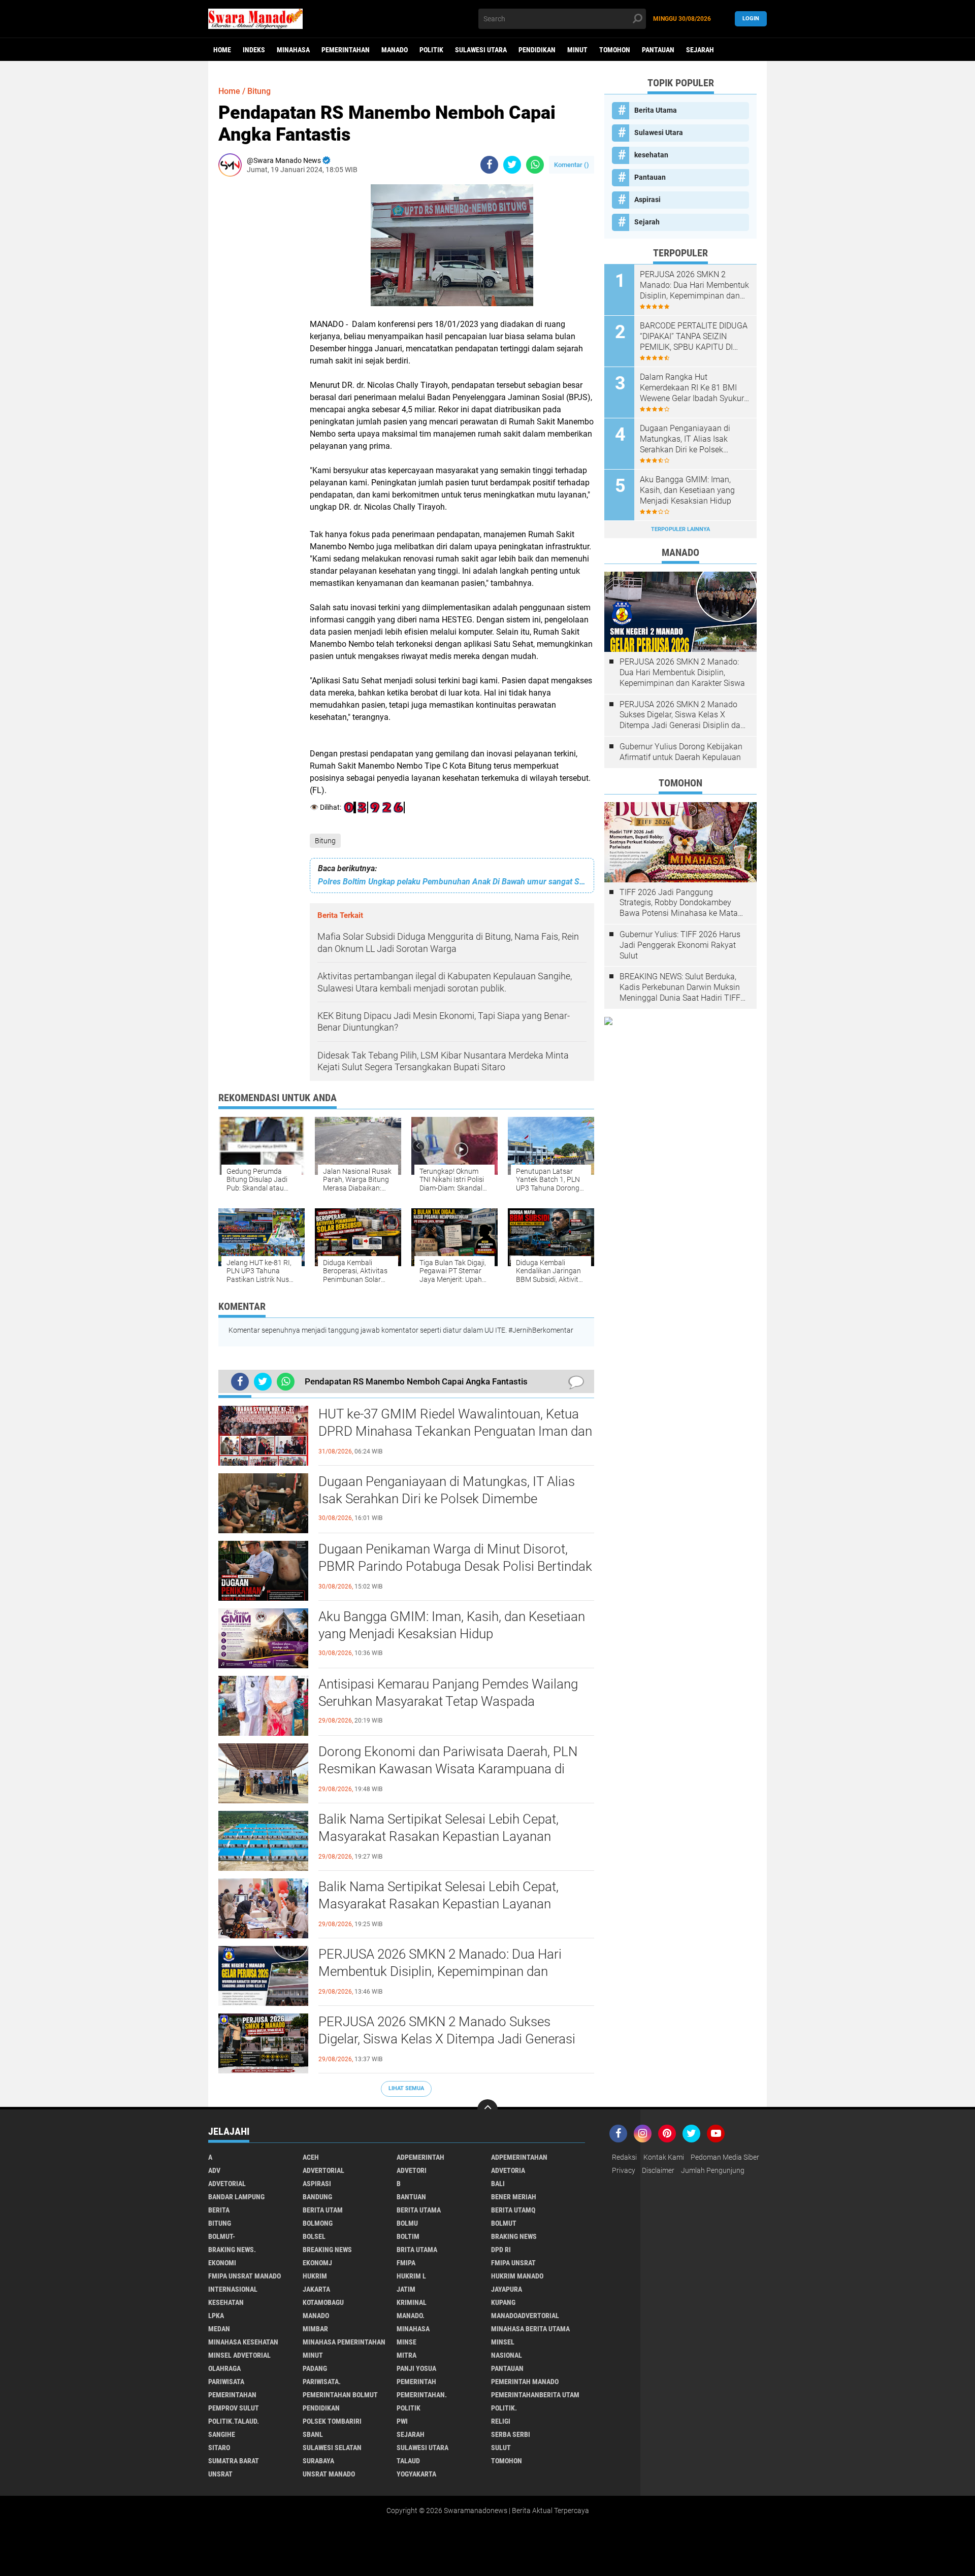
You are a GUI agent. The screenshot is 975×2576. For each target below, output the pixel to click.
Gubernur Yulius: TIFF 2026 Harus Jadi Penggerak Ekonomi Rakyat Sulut (680, 945)
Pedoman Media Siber (725, 2157)
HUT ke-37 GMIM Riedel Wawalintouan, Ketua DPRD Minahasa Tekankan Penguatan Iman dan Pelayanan (455, 1431)
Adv (214, 2170)
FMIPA (406, 2263)
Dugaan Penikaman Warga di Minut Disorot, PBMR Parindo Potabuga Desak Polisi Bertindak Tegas (455, 1566)
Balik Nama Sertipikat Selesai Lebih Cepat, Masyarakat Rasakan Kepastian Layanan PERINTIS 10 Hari (438, 1836)
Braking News (514, 2236)
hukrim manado (517, 2276)
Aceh (311, 2157)
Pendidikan (537, 50)
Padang (315, 2368)
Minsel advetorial (239, 2355)
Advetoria (508, 2170)
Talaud (408, 2461)
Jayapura (507, 2289)
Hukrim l (411, 2276)
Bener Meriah (514, 2197)
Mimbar (315, 2329)
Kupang (503, 2302)
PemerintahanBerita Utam (535, 2395)
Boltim (408, 2236)
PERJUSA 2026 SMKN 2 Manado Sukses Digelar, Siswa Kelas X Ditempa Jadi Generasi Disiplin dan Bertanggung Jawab (447, 2039)
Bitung (325, 841)
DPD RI (501, 2250)
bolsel (314, 2236)
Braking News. (232, 2250)
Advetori (412, 2170)
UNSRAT (220, 2474)
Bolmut (504, 2223)
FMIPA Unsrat (513, 2263)
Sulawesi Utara (481, 50)
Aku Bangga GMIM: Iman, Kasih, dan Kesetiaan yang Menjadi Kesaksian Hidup (452, 1625)
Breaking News (327, 2250)
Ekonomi (222, 2263)
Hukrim (315, 2276)
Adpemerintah (420, 2157)
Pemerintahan (346, 50)
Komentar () (572, 165)
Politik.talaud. (234, 2421)
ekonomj (317, 2263)
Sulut (501, 2448)
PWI (402, 2421)
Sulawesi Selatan (332, 2448)
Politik (431, 50)
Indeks (254, 50)
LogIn (751, 19)
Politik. (504, 2408)
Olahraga (224, 2368)
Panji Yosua (416, 2368)
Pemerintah (416, 2382)
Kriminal (412, 2302)
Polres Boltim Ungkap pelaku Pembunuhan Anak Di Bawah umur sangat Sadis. (452, 882)
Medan (219, 2329)
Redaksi (624, 2157)
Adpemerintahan (519, 2157)
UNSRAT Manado (329, 2474)
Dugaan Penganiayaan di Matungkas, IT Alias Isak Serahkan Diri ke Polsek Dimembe (447, 1490)
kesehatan (651, 155)
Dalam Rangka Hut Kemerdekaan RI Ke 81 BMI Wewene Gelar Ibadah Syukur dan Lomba (692, 388)
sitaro (219, 2448)
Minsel (503, 2342)
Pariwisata (226, 2382)
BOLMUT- (222, 2236)
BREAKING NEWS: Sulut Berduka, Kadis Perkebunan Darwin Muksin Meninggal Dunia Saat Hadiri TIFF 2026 (680, 987)
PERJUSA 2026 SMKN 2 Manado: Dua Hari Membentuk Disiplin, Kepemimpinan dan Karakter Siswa (440, 1971)
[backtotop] (487, 2109)
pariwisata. (322, 2382)
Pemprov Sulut (234, 2408)
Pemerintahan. (422, 2395)
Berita (219, 2210)
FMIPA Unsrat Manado (245, 2276)
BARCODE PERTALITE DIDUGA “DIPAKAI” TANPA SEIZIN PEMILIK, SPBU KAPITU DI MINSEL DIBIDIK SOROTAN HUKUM (694, 337)
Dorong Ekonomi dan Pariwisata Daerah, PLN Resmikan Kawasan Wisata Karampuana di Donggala (448, 1769)
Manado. (411, 2316)
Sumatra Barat (234, 2461)
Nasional (507, 2355)
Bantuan (411, 2197)
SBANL (313, 2434)
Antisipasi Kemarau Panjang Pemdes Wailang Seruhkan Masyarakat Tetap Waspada (448, 1693)
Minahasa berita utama (530, 2329)
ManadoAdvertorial (525, 2316)
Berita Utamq (513, 2210)
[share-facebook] (489, 165)
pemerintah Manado (525, 2382)
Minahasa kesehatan (243, 2342)
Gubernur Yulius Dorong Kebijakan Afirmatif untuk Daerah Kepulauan (681, 752)
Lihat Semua (406, 2088)
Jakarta (316, 2289)
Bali (498, 2184)
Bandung (317, 2197)
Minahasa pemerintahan (344, 2342)
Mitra (407, 2355)
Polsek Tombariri (332, 2421)
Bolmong (318, 2223)
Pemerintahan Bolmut (340, 2395)
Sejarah (700, 50)
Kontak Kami (664, 2157)
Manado (395, 50)
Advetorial (227, 2184)
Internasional (233, 2289)
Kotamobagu (323, 2302)
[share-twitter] (512, 165)
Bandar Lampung (236, 2197)
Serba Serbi (511, 2434)
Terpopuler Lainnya (680, 529)
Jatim (406, 2289)
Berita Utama (656, 110)
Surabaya (318, 2461)
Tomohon (615, 50)
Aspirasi (647, 200)
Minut (577, 50)
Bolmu (407, 2223)
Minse (407, 2342)
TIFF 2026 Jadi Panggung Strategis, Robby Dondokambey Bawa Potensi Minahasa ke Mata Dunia (679, 903)
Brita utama (417, 2250)
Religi (501, 2421)
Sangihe (222, 2434)
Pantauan (658, 50)
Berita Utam (323, 2210)
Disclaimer (658, 2170)
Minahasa (293, 50)
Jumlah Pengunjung (713, 2170)
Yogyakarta (416, 2474)
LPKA (216, 2316)
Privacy (624, 2170)
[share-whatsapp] (535, 165)
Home (222, 50)
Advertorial (323, 2170)
